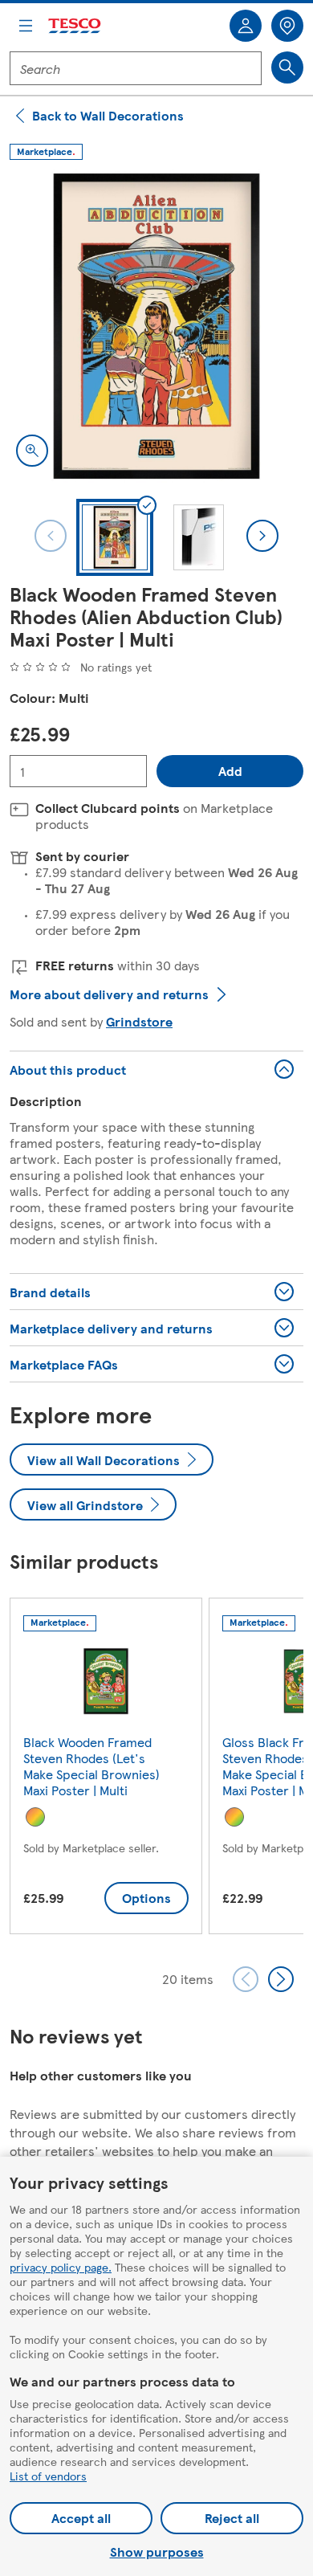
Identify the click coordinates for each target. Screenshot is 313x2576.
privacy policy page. (61, 2267)
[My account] (246, 26)
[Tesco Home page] (75, 26)
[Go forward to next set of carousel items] (281, 1979)
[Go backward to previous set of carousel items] (246, 1979)
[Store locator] (287, 26)
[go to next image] (262, 536)
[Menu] (26, 26)
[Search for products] (287, 67)
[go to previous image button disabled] (51, 536)
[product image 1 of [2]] (156, 326)
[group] (106, 1769)
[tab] (115, 537)
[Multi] (35, 1817)
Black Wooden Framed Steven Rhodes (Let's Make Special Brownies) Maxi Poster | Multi (91, 1766)
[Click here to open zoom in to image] (32, 451)
